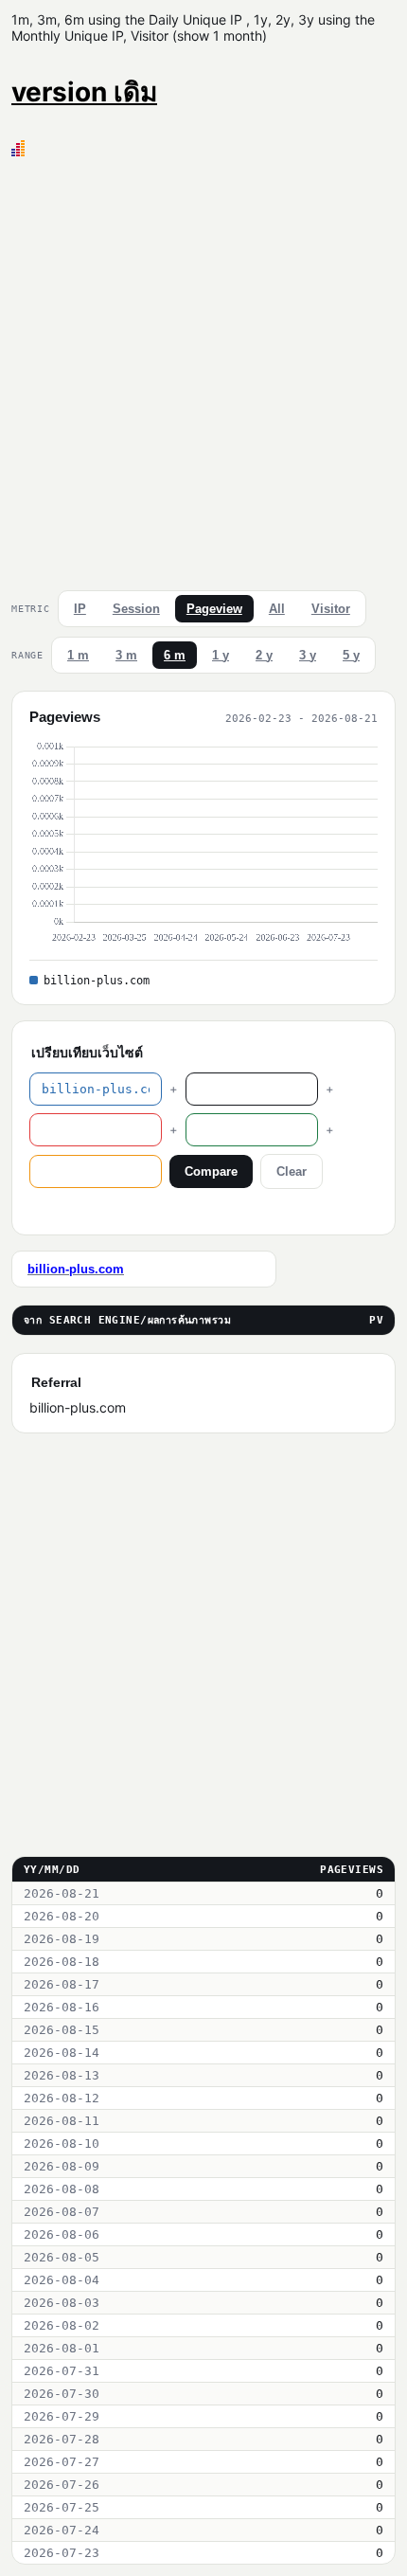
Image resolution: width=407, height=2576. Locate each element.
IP (80, 609)
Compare (211, 1171)
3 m (126, 655)
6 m (175, 655)
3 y (308, 655)
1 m (78, 655)
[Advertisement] (203, 369)
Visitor (331, 609)
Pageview (214, 609)
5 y (351, 655)
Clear (292, 1171)
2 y (264, 655)
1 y (221, 655)
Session (136, 609)
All (277, 609)
